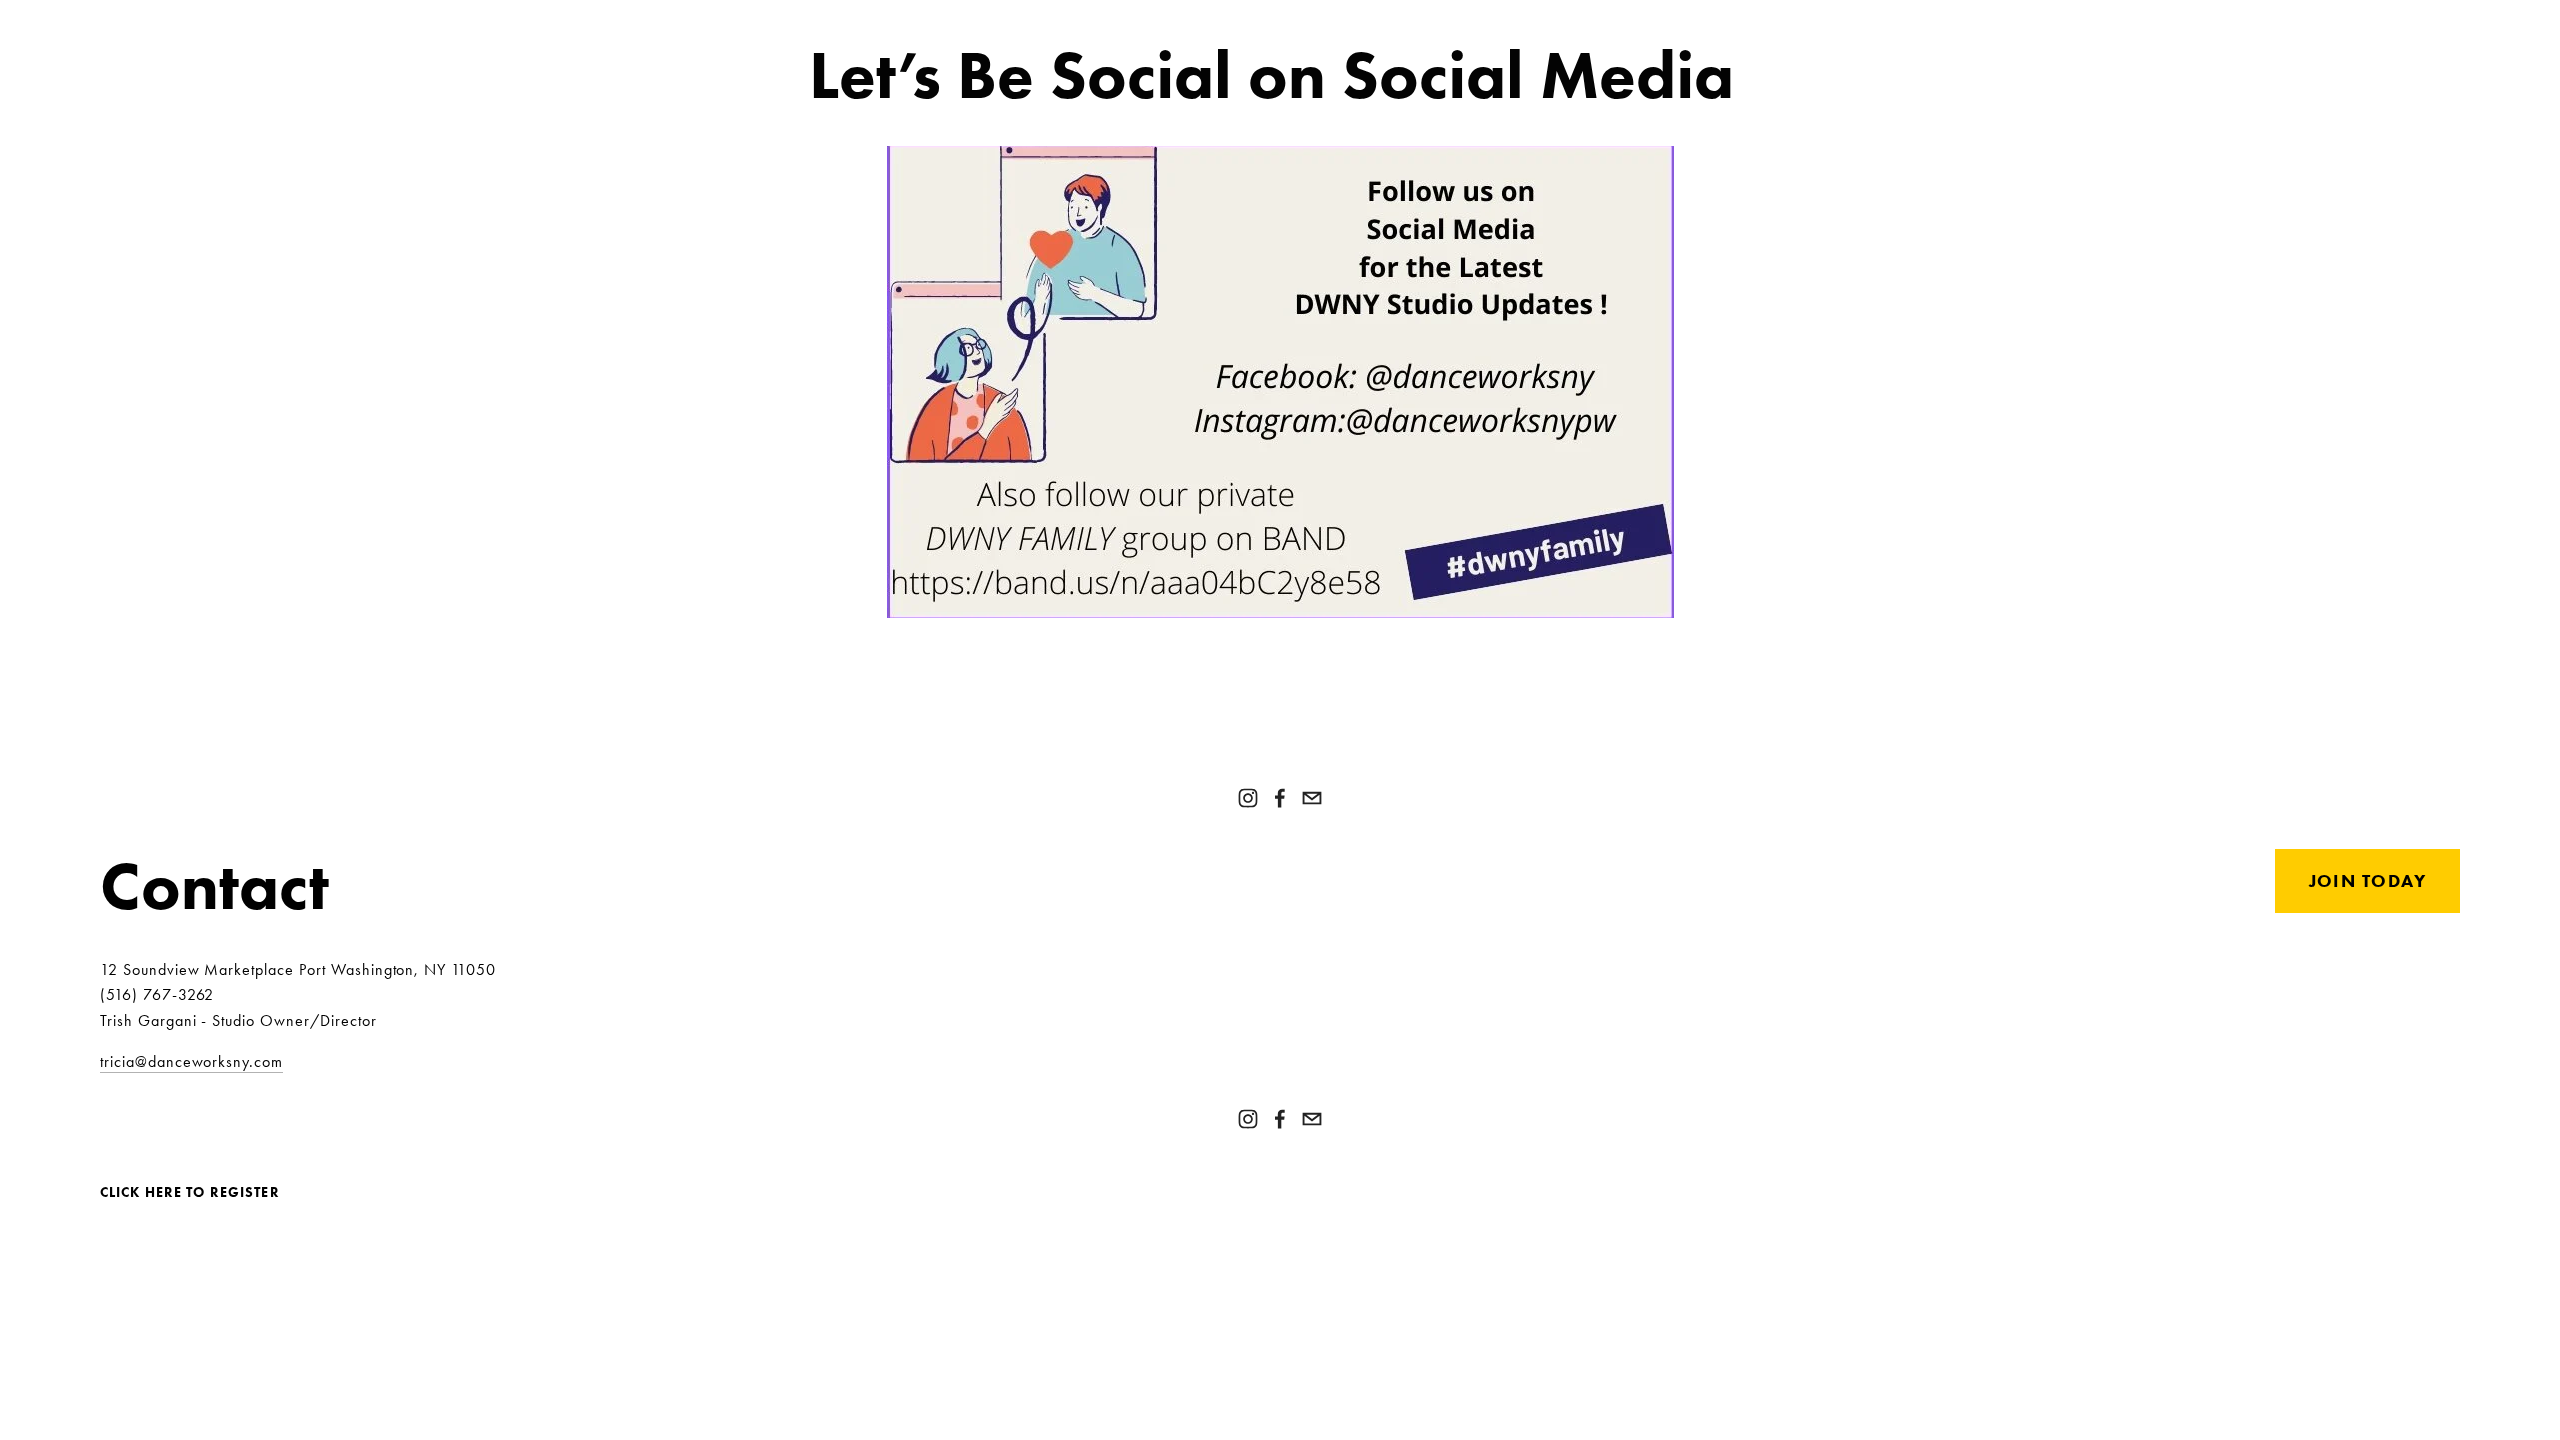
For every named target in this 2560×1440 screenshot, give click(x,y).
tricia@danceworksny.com (191, 1061)
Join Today (2367, 881)
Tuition (1098, 21)
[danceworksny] (1248, 798)
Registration (1225, 21)
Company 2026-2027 (876, 21)
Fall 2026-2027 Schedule (1432, 21)
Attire (538, 21)
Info (2070, 21)
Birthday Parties (678, 21)
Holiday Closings (394, 21)
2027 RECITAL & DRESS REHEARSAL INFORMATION (1799, 21)
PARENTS (2426, 21)
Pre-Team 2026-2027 (191, 21)
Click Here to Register (190, 1193)
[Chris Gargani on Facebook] (1280, 798)
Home (1013, 21)
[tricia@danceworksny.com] (1312, 798)
